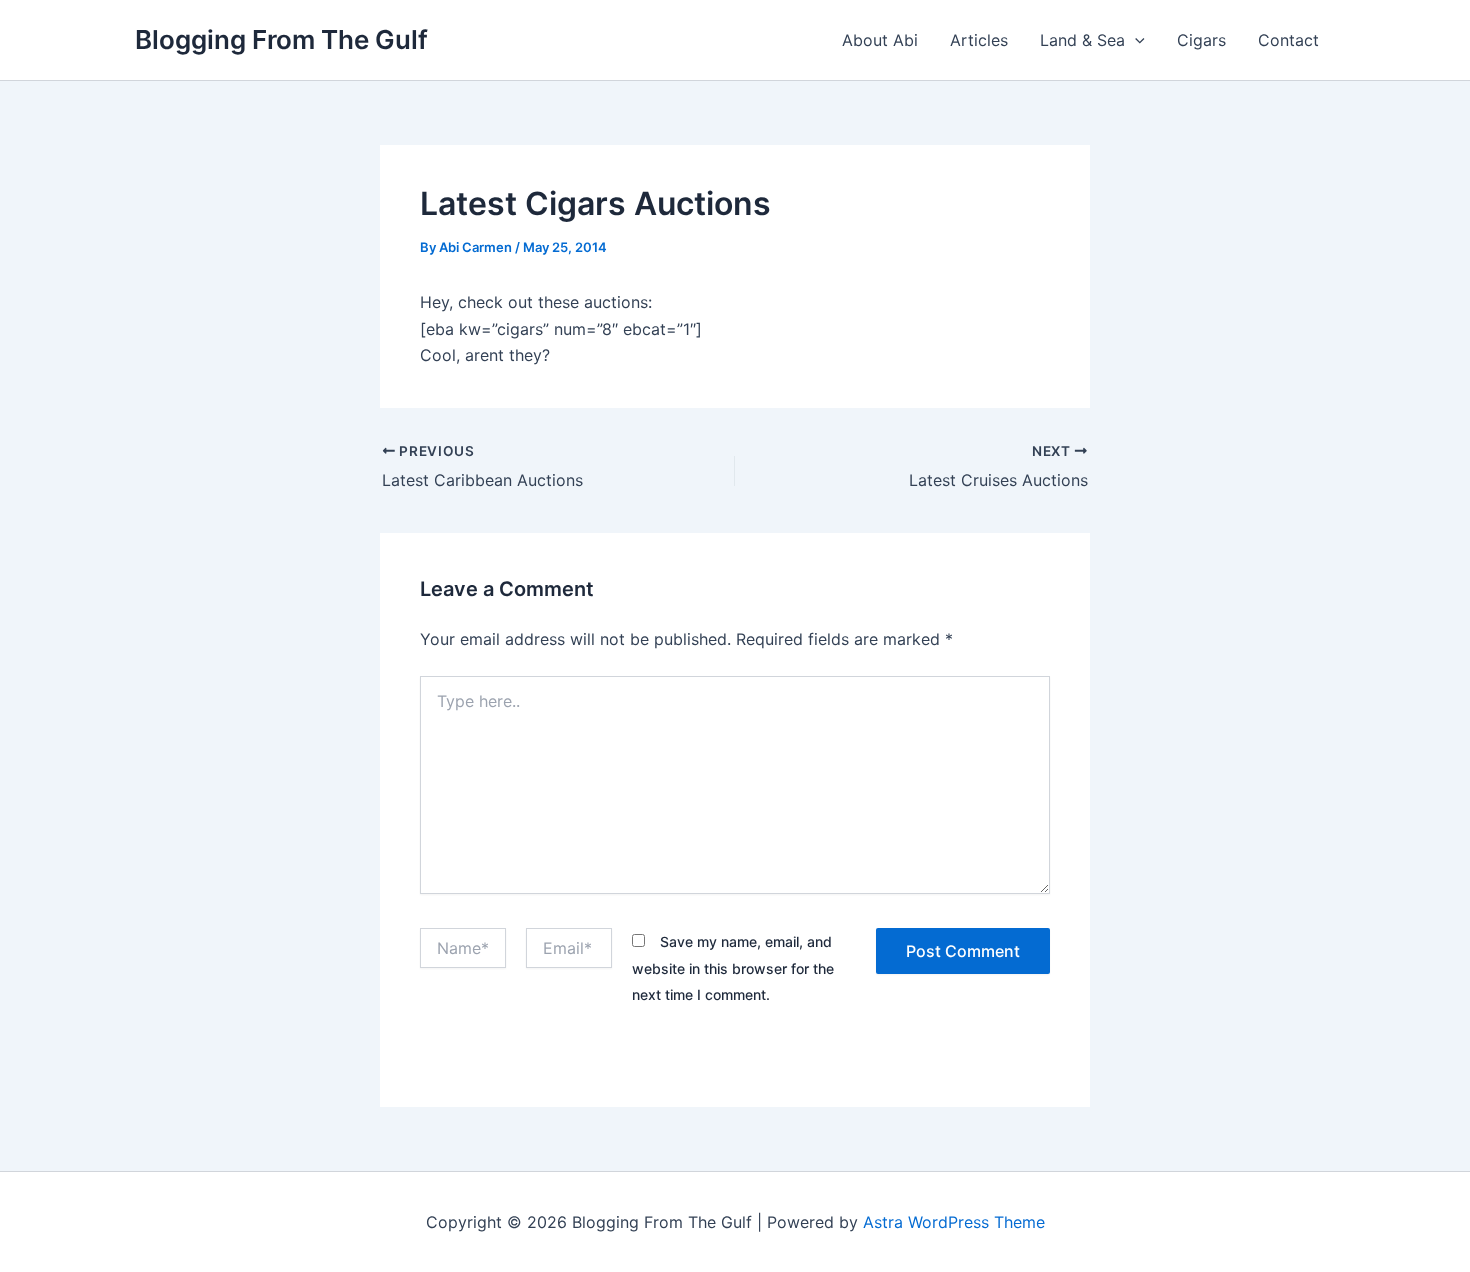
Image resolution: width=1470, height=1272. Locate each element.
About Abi (880, 40)
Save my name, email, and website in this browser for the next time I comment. (733, 968)
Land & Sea (1082, 40)
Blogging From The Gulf (281, 39)
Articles (979, 40)
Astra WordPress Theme (954, 1222)
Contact (1288, 40)
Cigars (1201, 40)
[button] (1135, 40)
